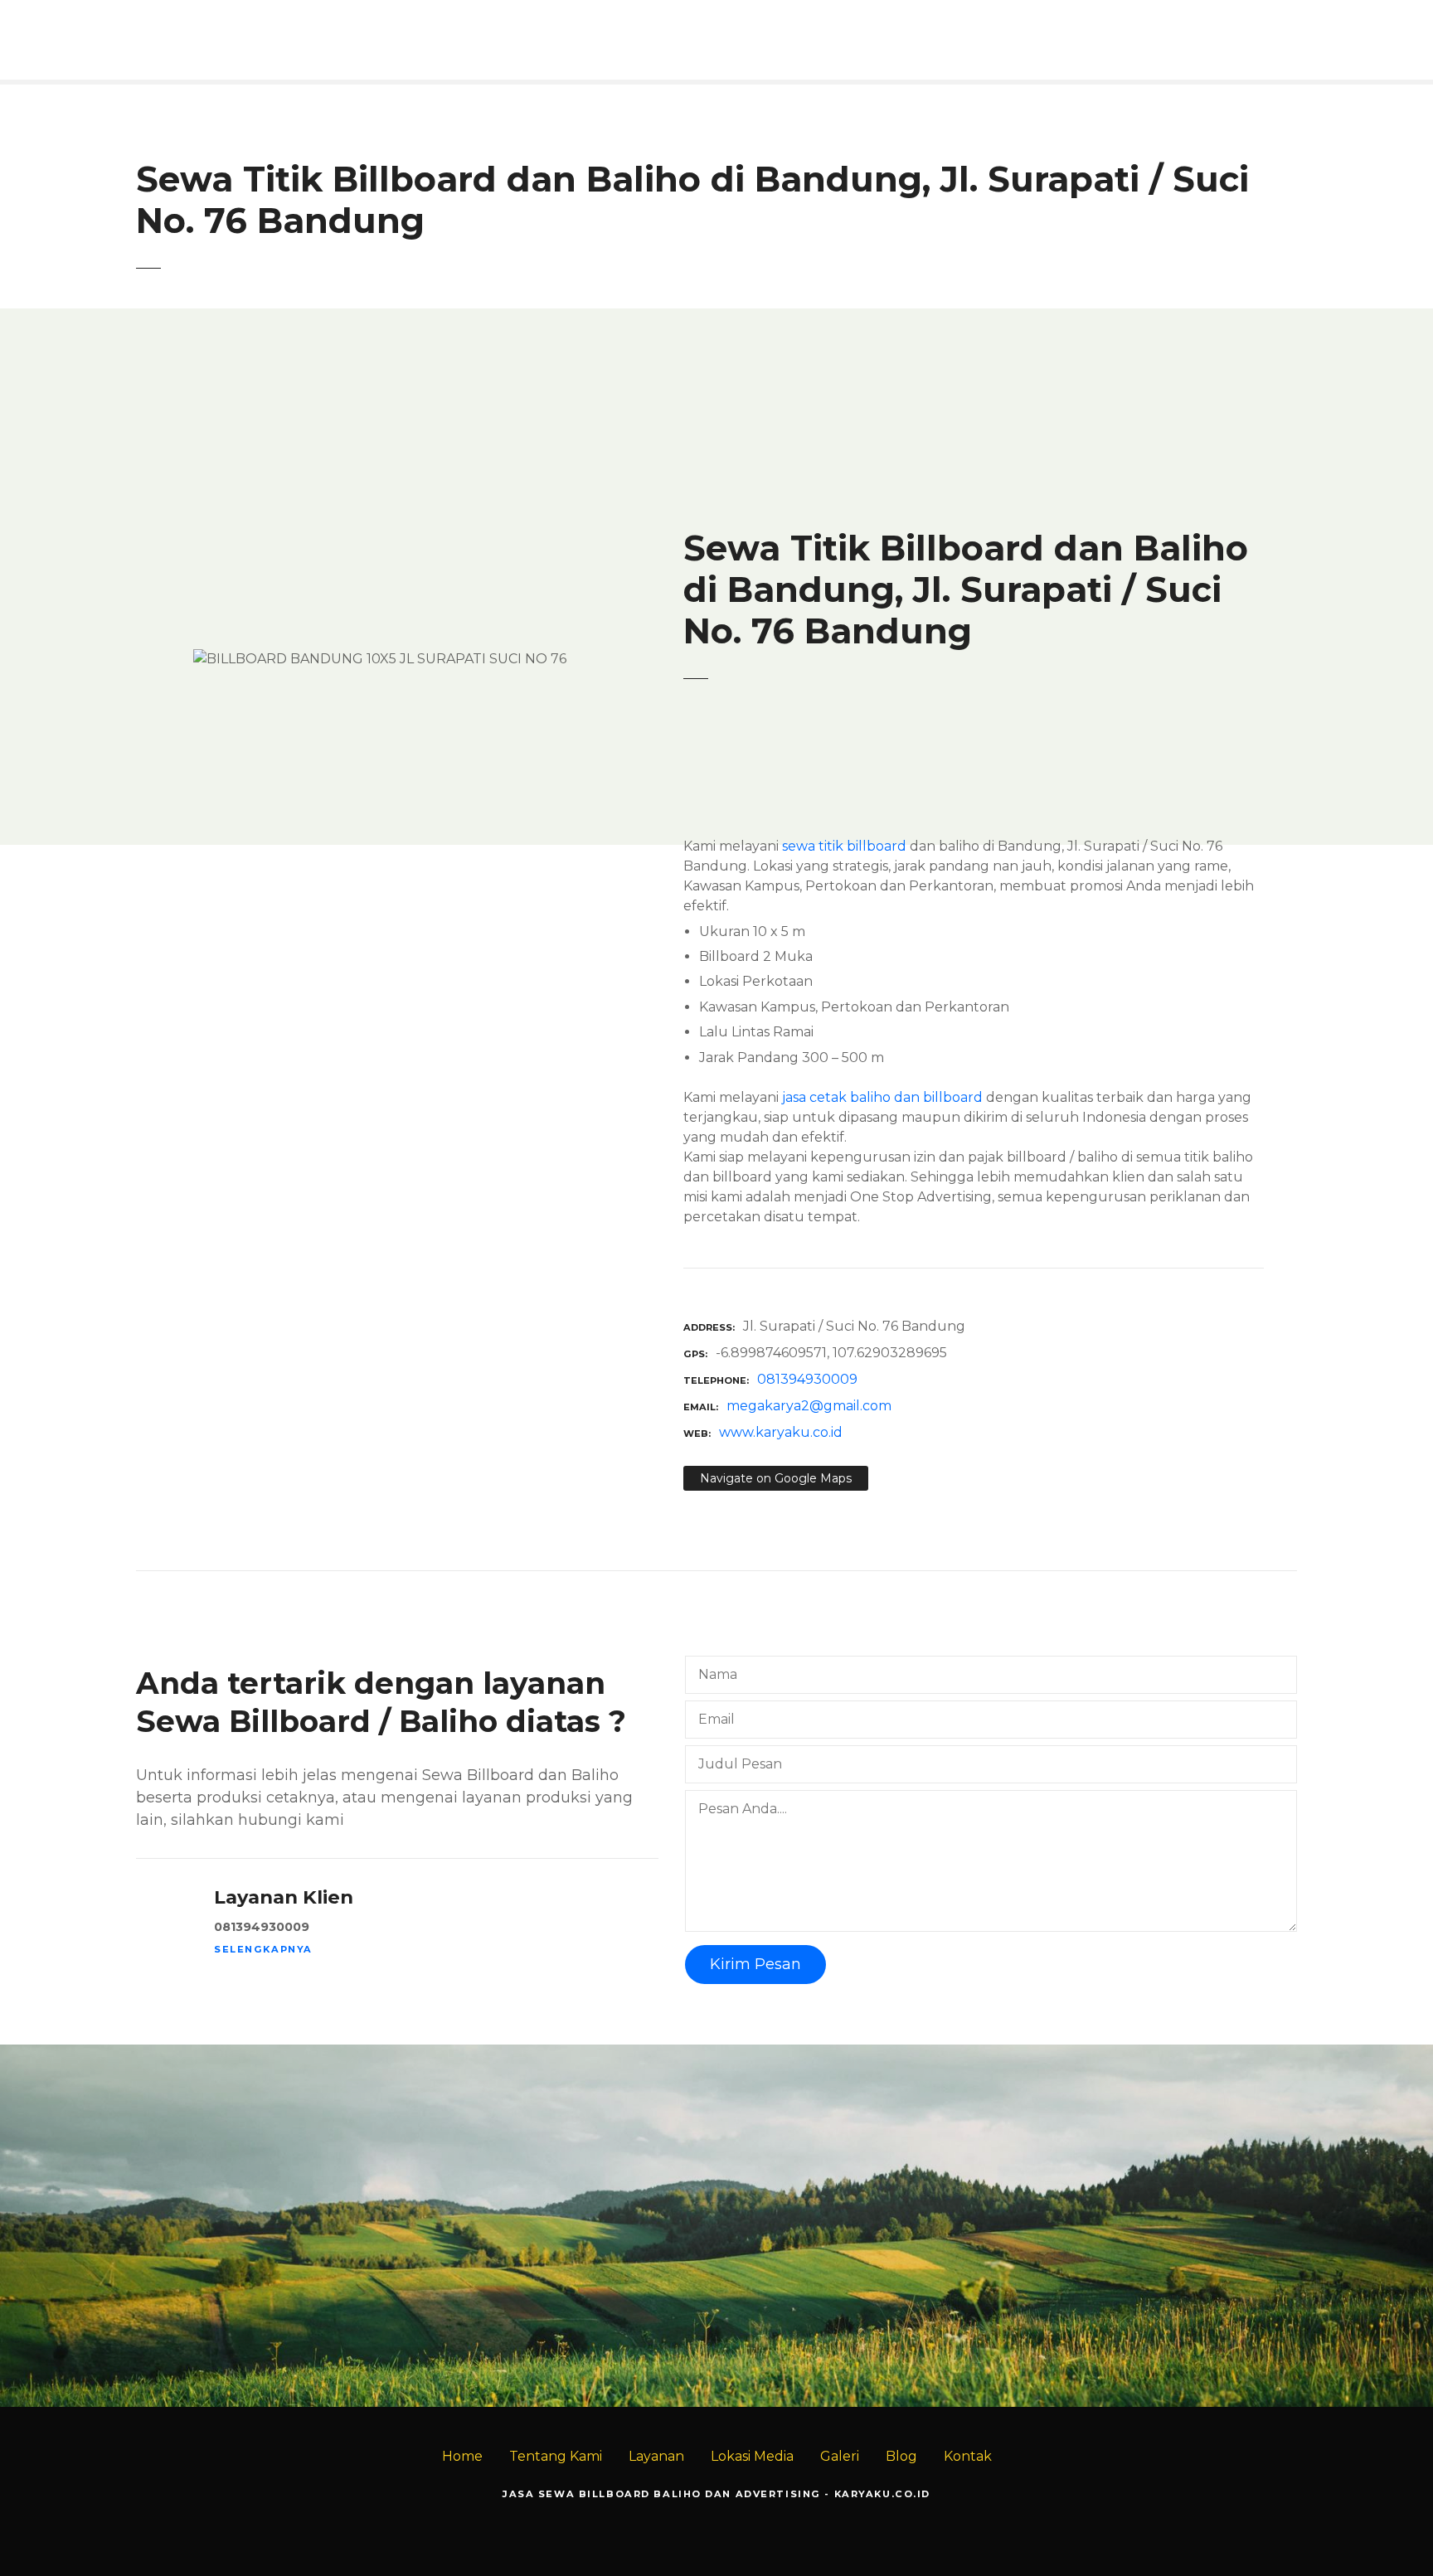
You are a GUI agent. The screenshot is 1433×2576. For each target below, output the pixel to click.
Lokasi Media (752, 2456)
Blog (901, 2456)
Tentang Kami (556, 2456)
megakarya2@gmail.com (809, 1406)
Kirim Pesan (755, 1964)
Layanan (656, 2456)
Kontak (968, 2456)
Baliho (1365, 2256)
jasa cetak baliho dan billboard (882, 1097)
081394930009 (807, 1379)
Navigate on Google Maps (776, 1478)
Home (462, 2456)
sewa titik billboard (844, 846)
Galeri (840, 2456)
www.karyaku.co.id (781, 1432)
